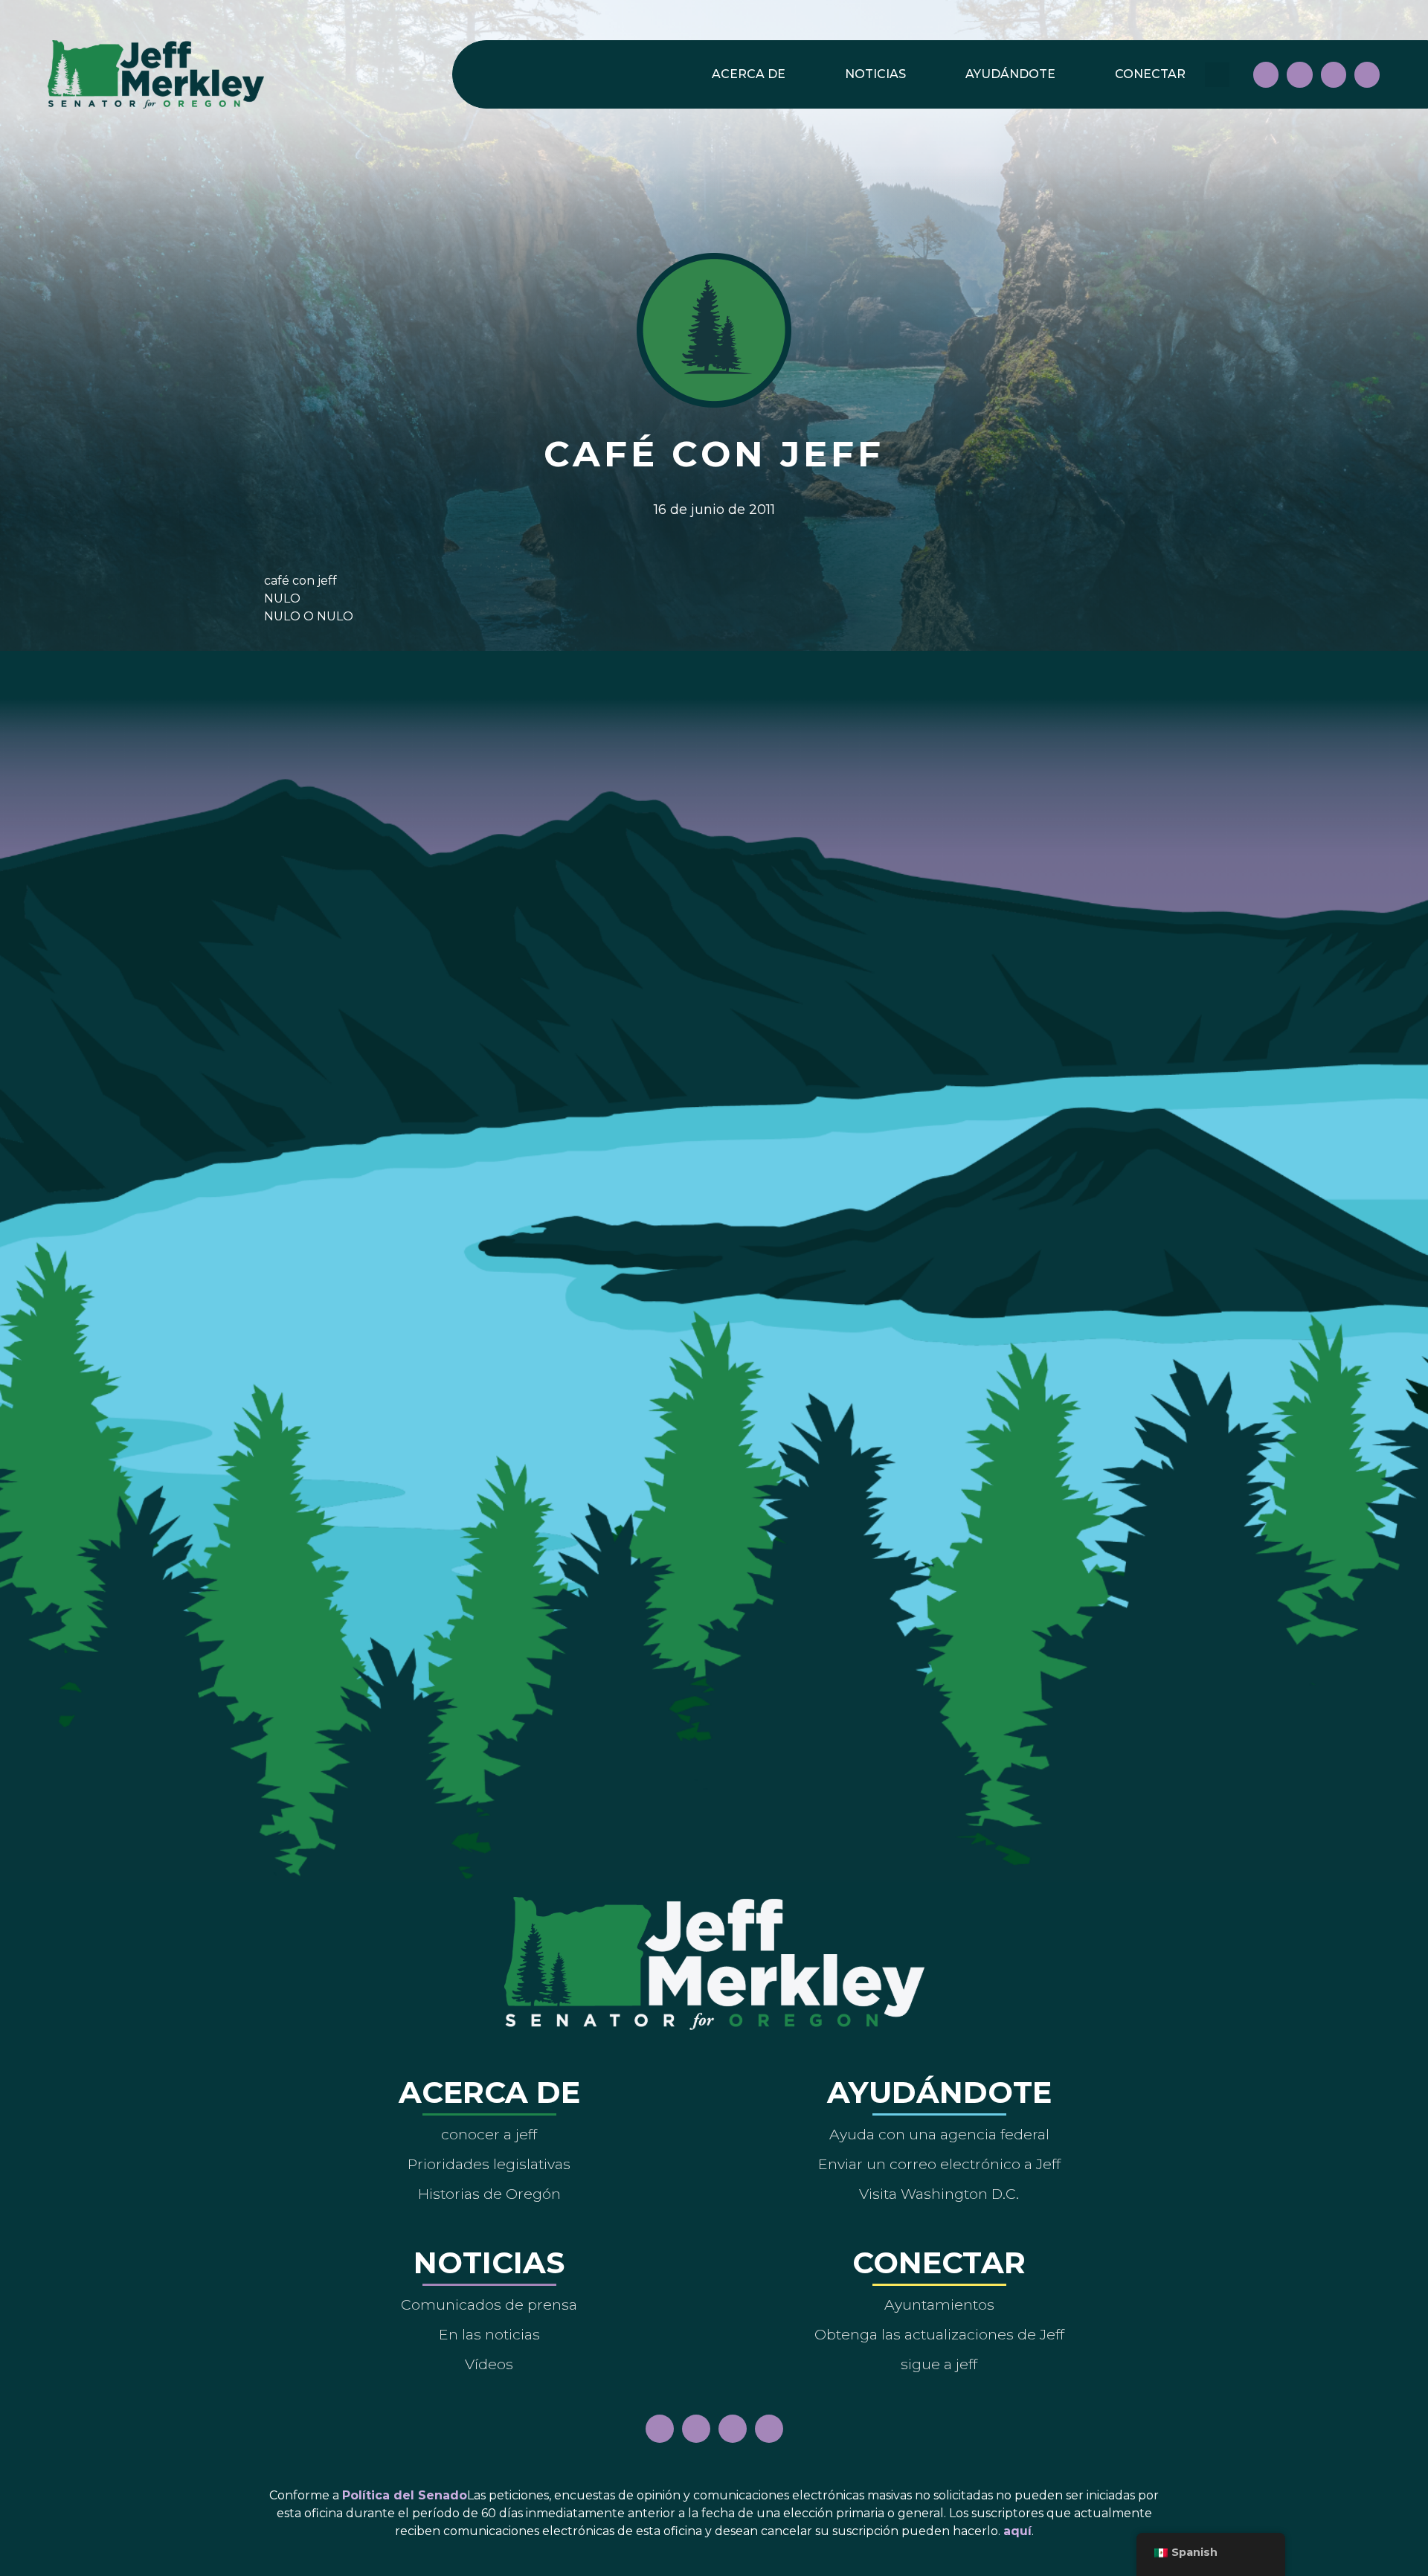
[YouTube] (1334, 74)
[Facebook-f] (1266, 74)
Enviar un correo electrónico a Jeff (939, 2164)
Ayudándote (1010, 74)
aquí (1017, 2531)
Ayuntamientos (939, 2304)
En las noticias (489, 2334)
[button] (1217, 75)
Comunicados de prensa (489, 2304)
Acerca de (749, 74)
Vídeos (489, 2364)
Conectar (1150, 74)
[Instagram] (1299, 74)
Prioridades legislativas (489, 2164)
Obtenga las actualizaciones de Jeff (939, 2334)
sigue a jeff (939, 2364)
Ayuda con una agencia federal (939, 2134)
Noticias (875, 74)
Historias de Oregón (489, 2194)
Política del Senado (405, 2495)
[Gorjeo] (1367, 74)
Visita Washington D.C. (939, 2194)
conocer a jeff (489, 2134)
